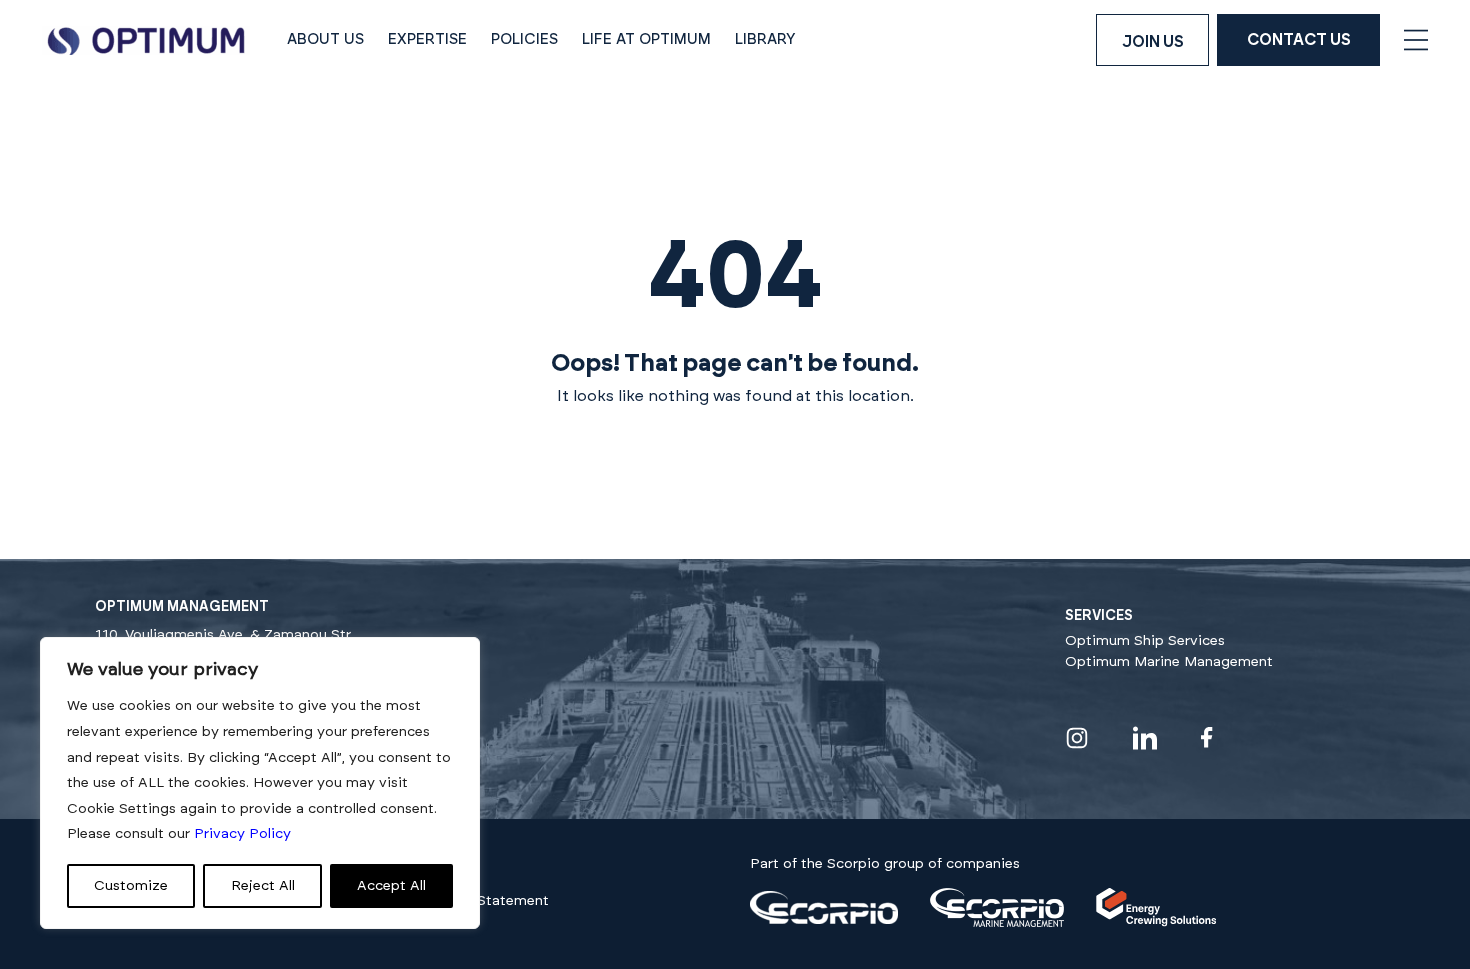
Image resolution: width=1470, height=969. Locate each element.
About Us (325, 39)
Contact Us (1299, 40)
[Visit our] (824, 920)
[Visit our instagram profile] (1077, 738)
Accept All (391, 886)
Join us (1153, 42)
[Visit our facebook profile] (1207, 737)
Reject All (263, 886)
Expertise (427, 39)
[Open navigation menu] (1416, 40)
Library (765, 39)
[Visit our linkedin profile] (1145, 738)
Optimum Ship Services (1145, 641)
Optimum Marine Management (1169, 662)
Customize (131, 886)
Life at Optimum (646, 39)
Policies (524, 39)
